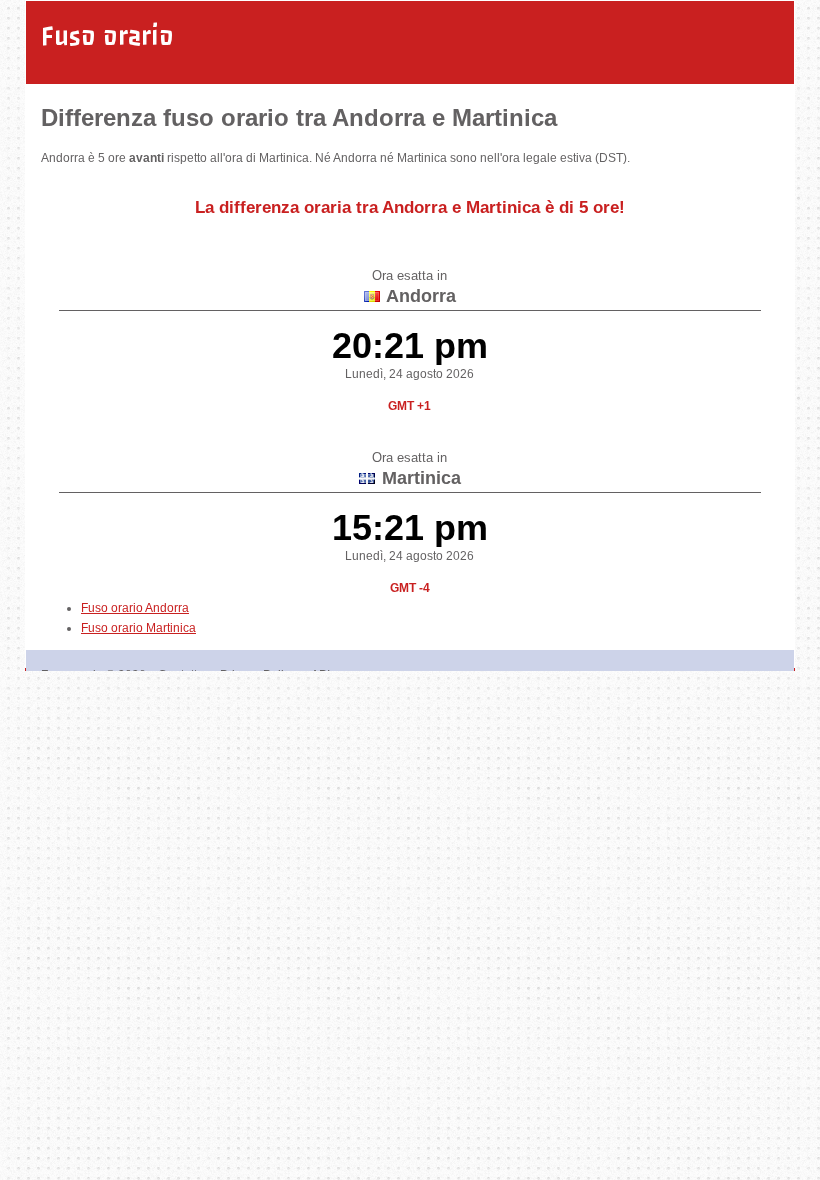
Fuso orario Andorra (135, 608)
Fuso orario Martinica (138, 628)
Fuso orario (107, 36)
